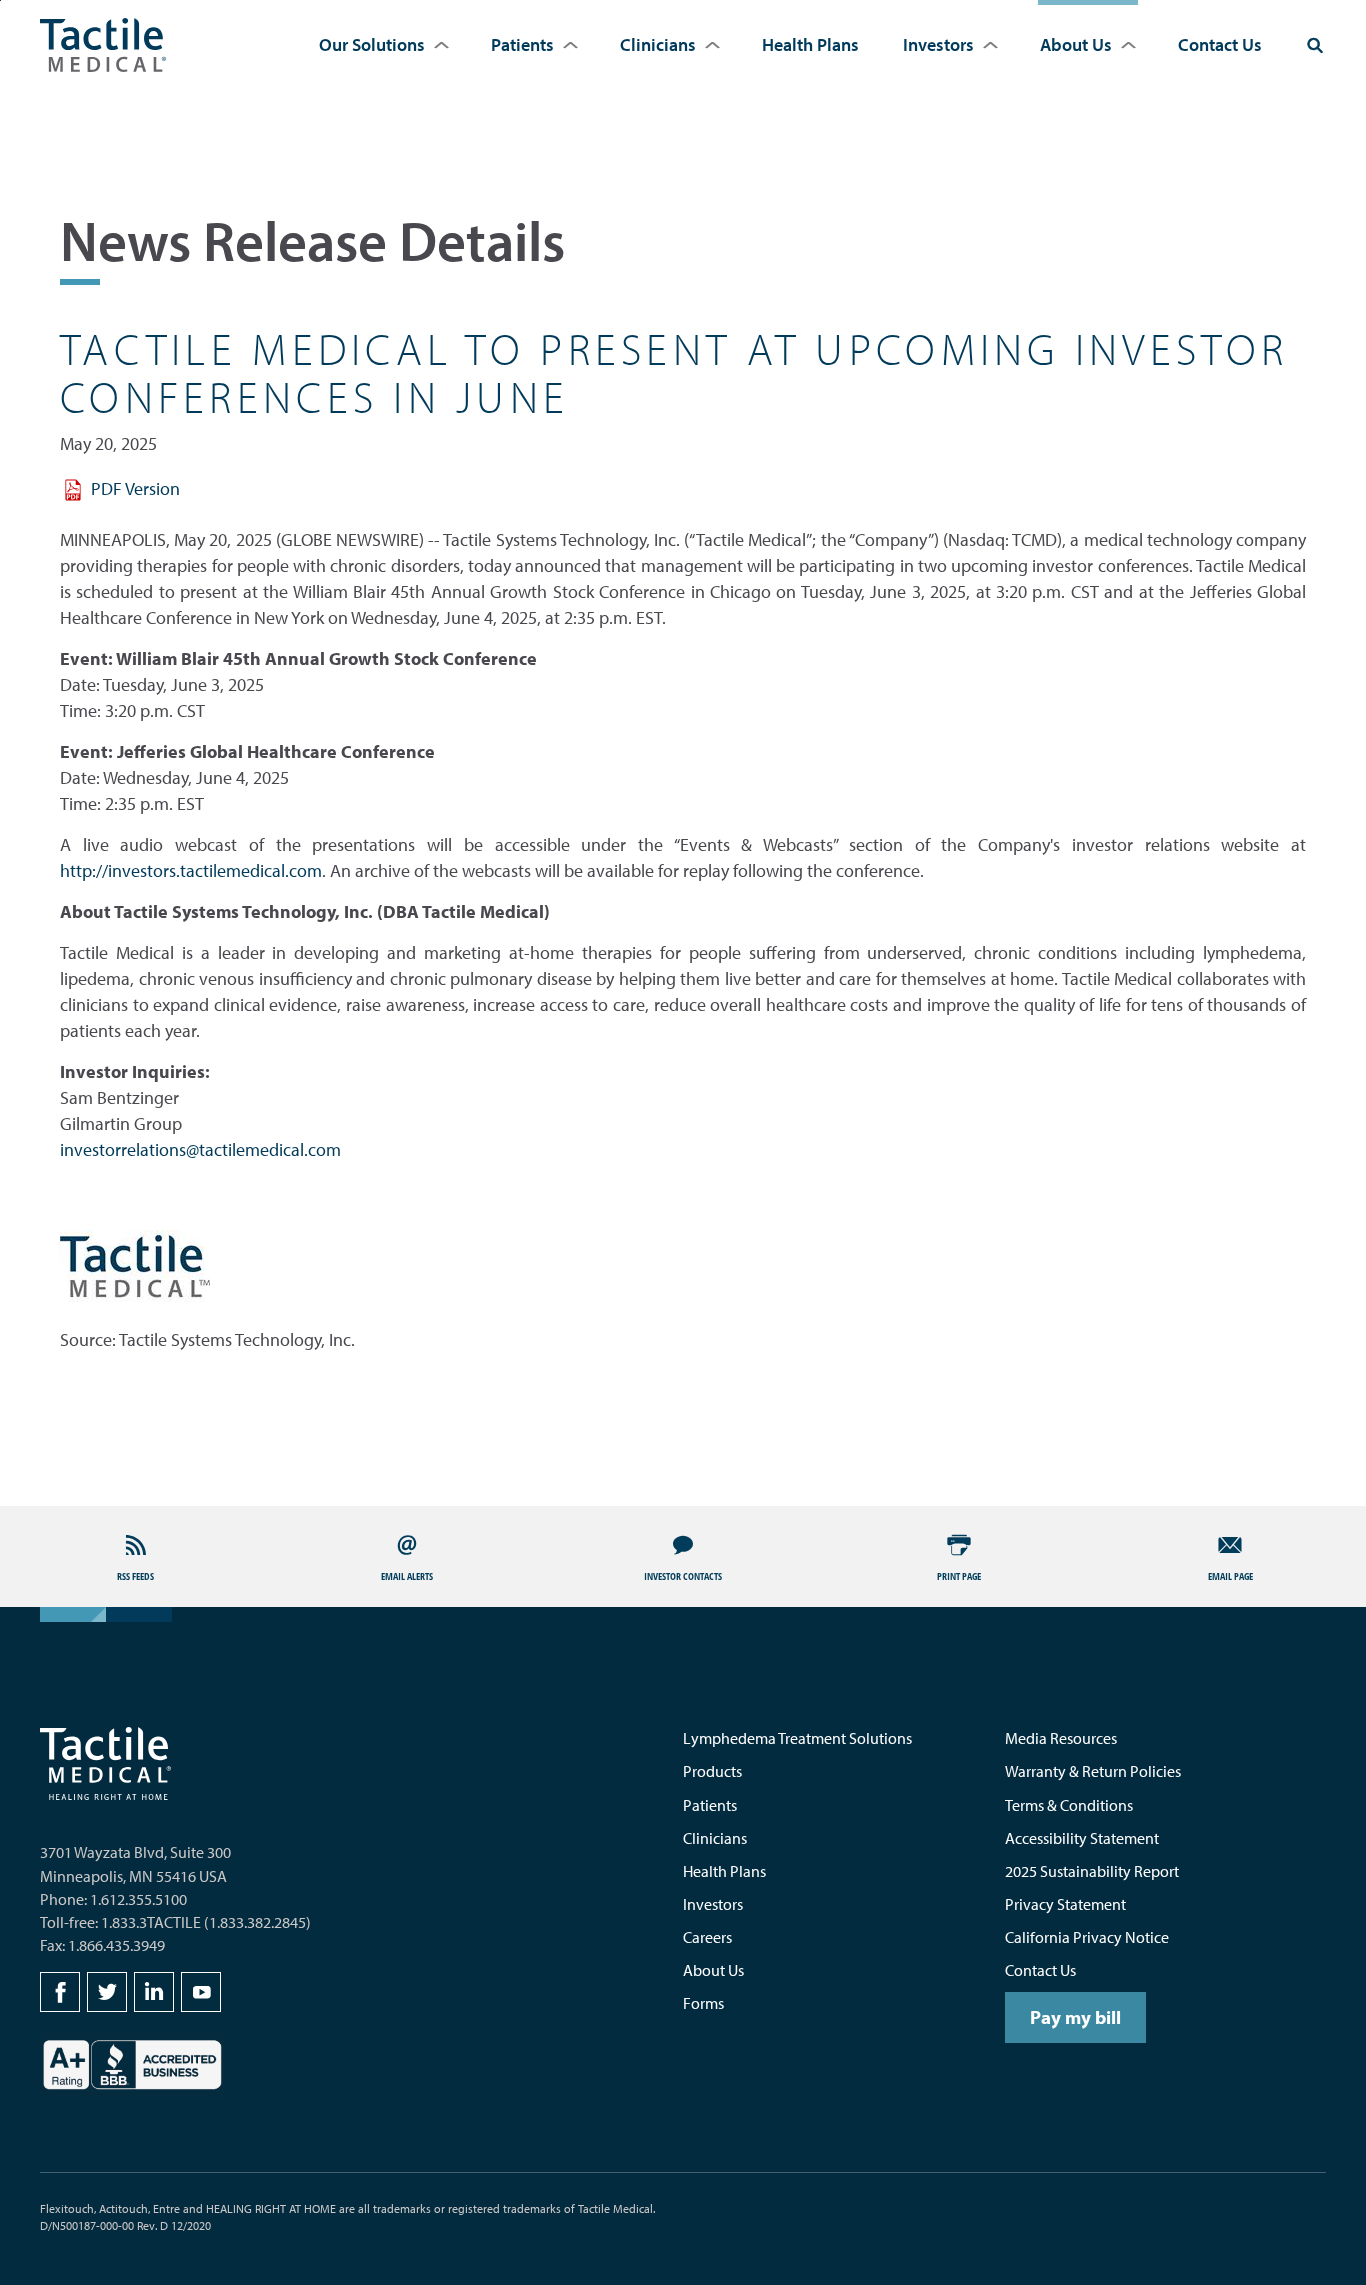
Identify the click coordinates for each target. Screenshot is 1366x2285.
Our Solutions (372, 44)
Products (712, 1771)
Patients (522, 44)
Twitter (107, 1992)
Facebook (60, 1992)
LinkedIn (154, 1992)
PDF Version (135, 488)
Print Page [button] (959, 1575)
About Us (1076, 44)
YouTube (201, 1992)
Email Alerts (407, 1575)
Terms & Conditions (1069, 1805)
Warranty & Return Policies (1093, 1771)
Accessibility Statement (1082, 1838)
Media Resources (1061, 1738)
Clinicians (658, 44)
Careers (707, 1937)
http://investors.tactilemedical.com (191, 870)
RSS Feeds (135, 1575)
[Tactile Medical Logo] (103, 45)
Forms (703, 2003)
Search (1315, 45)
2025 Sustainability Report (1092, 1871)
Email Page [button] (1230, 1575)
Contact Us (1220, 44)
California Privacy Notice (1087, 1937)
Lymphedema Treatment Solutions (797, 1738)
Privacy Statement (1065, 1904)
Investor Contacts (683, 1575)
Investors (938, 44)
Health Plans (810, 44)
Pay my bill (1075, 2017)
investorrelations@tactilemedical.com (200, 1149)
